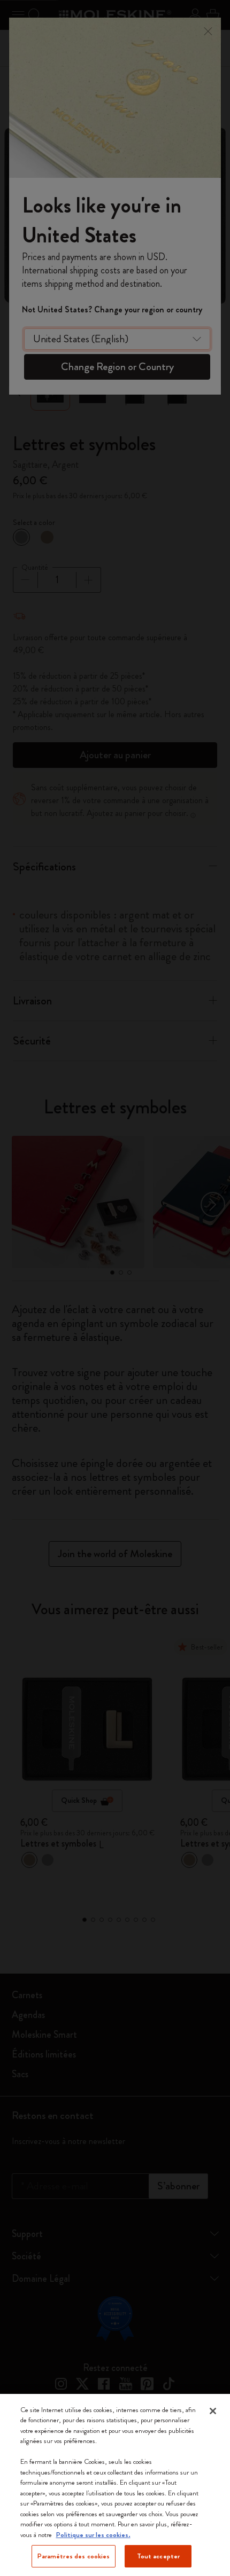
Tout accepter (159, 2556)
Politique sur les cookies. (93, 2535)
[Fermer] (213, 2411)
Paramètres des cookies (74, 2556)
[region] (115, 2485)
